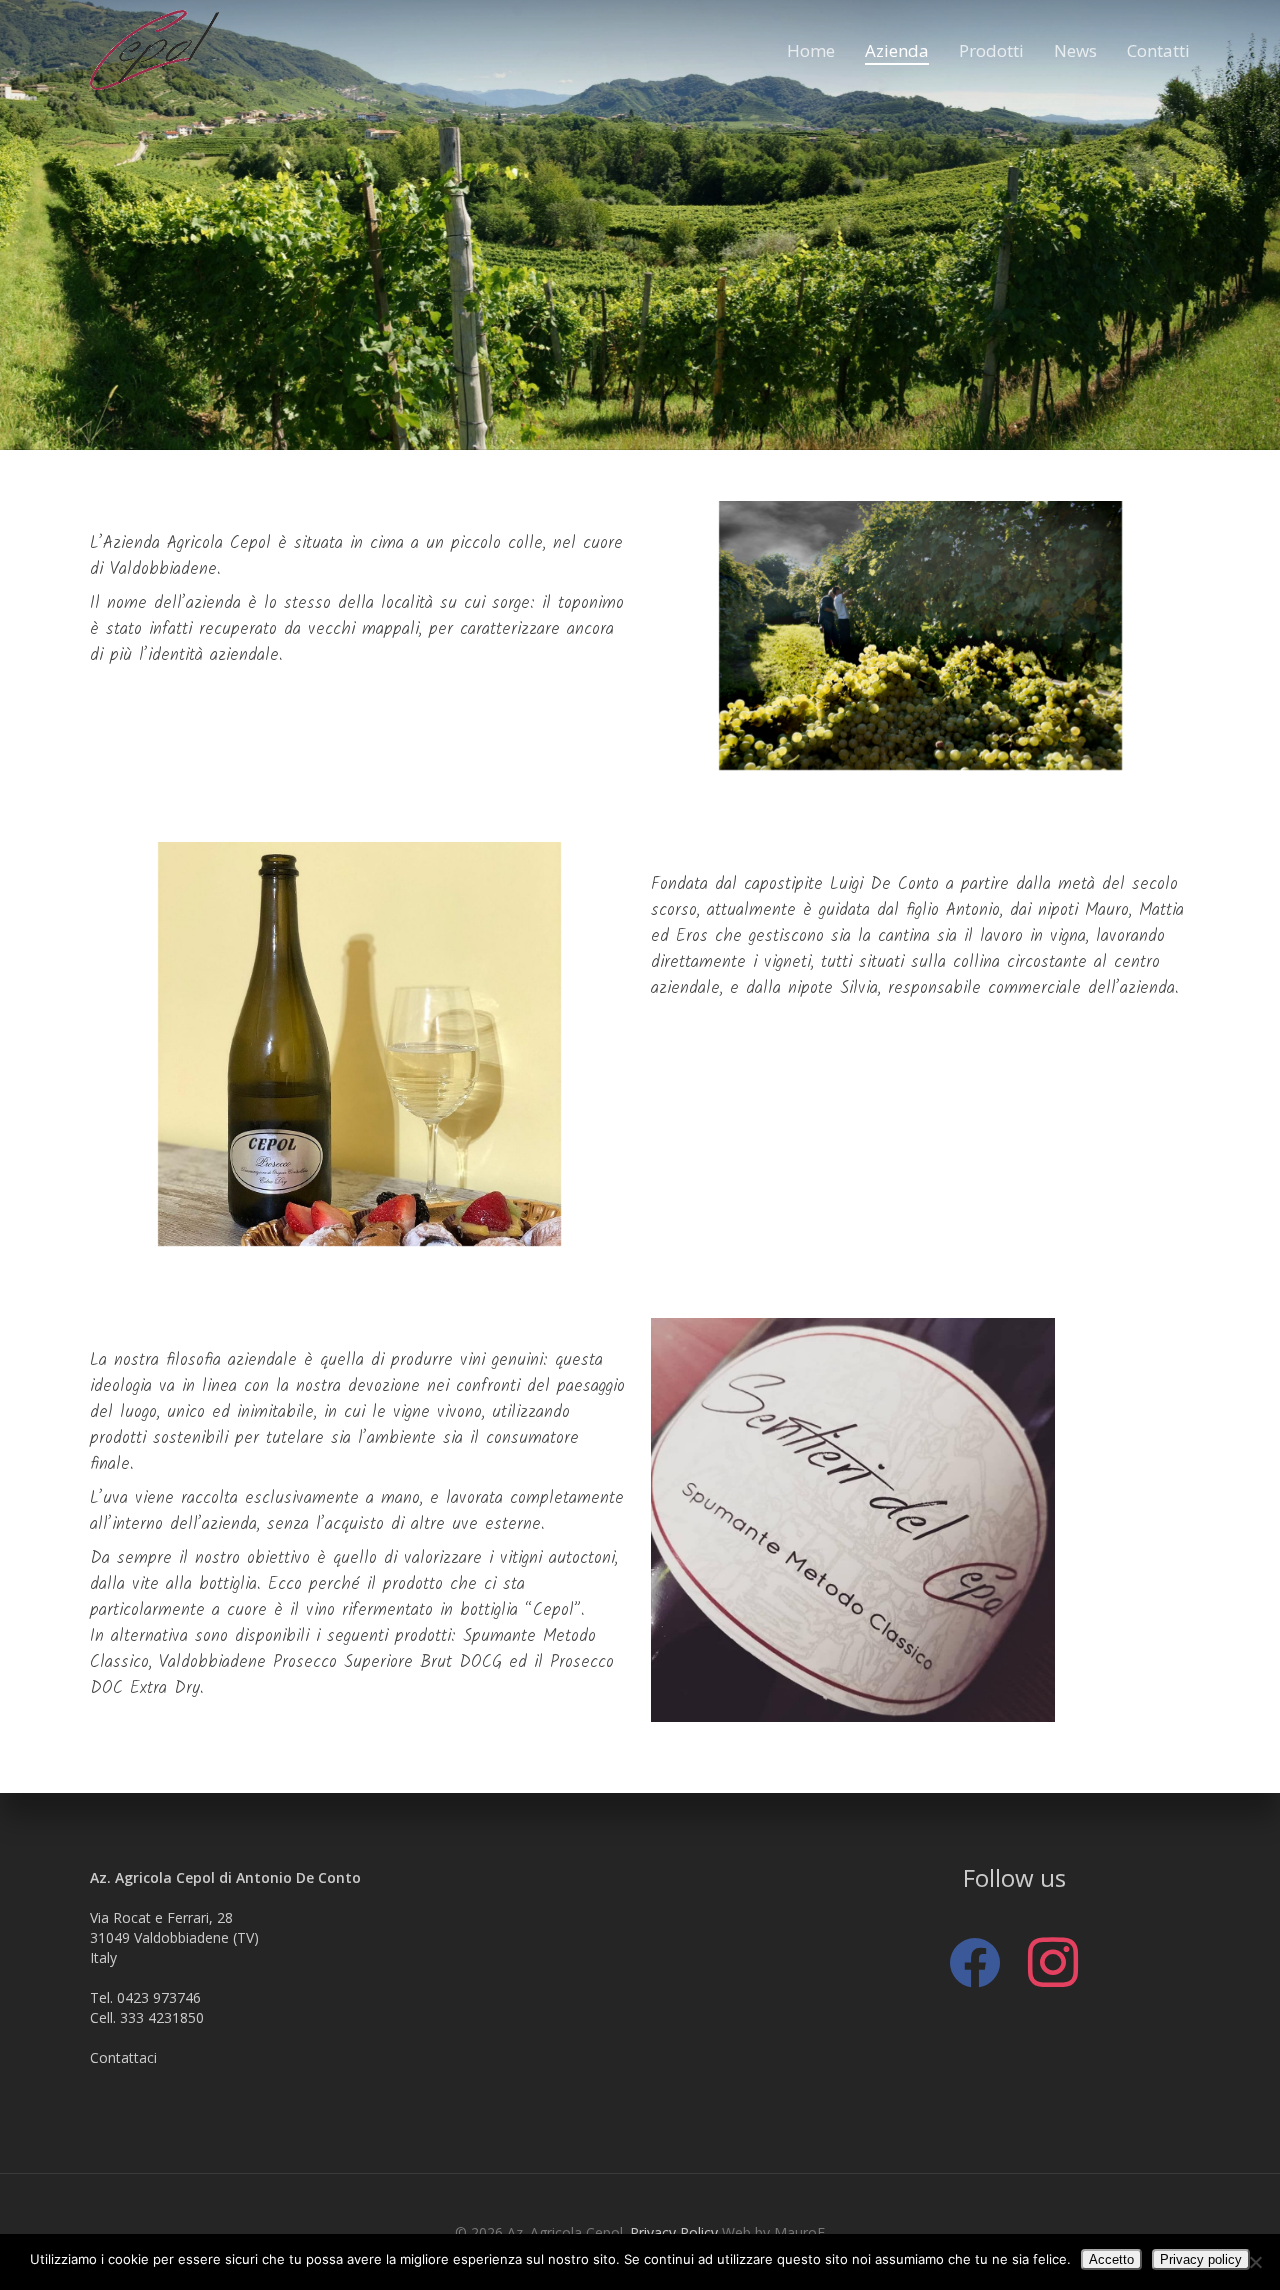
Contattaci (123, 2057)
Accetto (1111, 2259)
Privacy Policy (674, 2232)
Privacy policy (1201, 2259)
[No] (1255, 2262)
